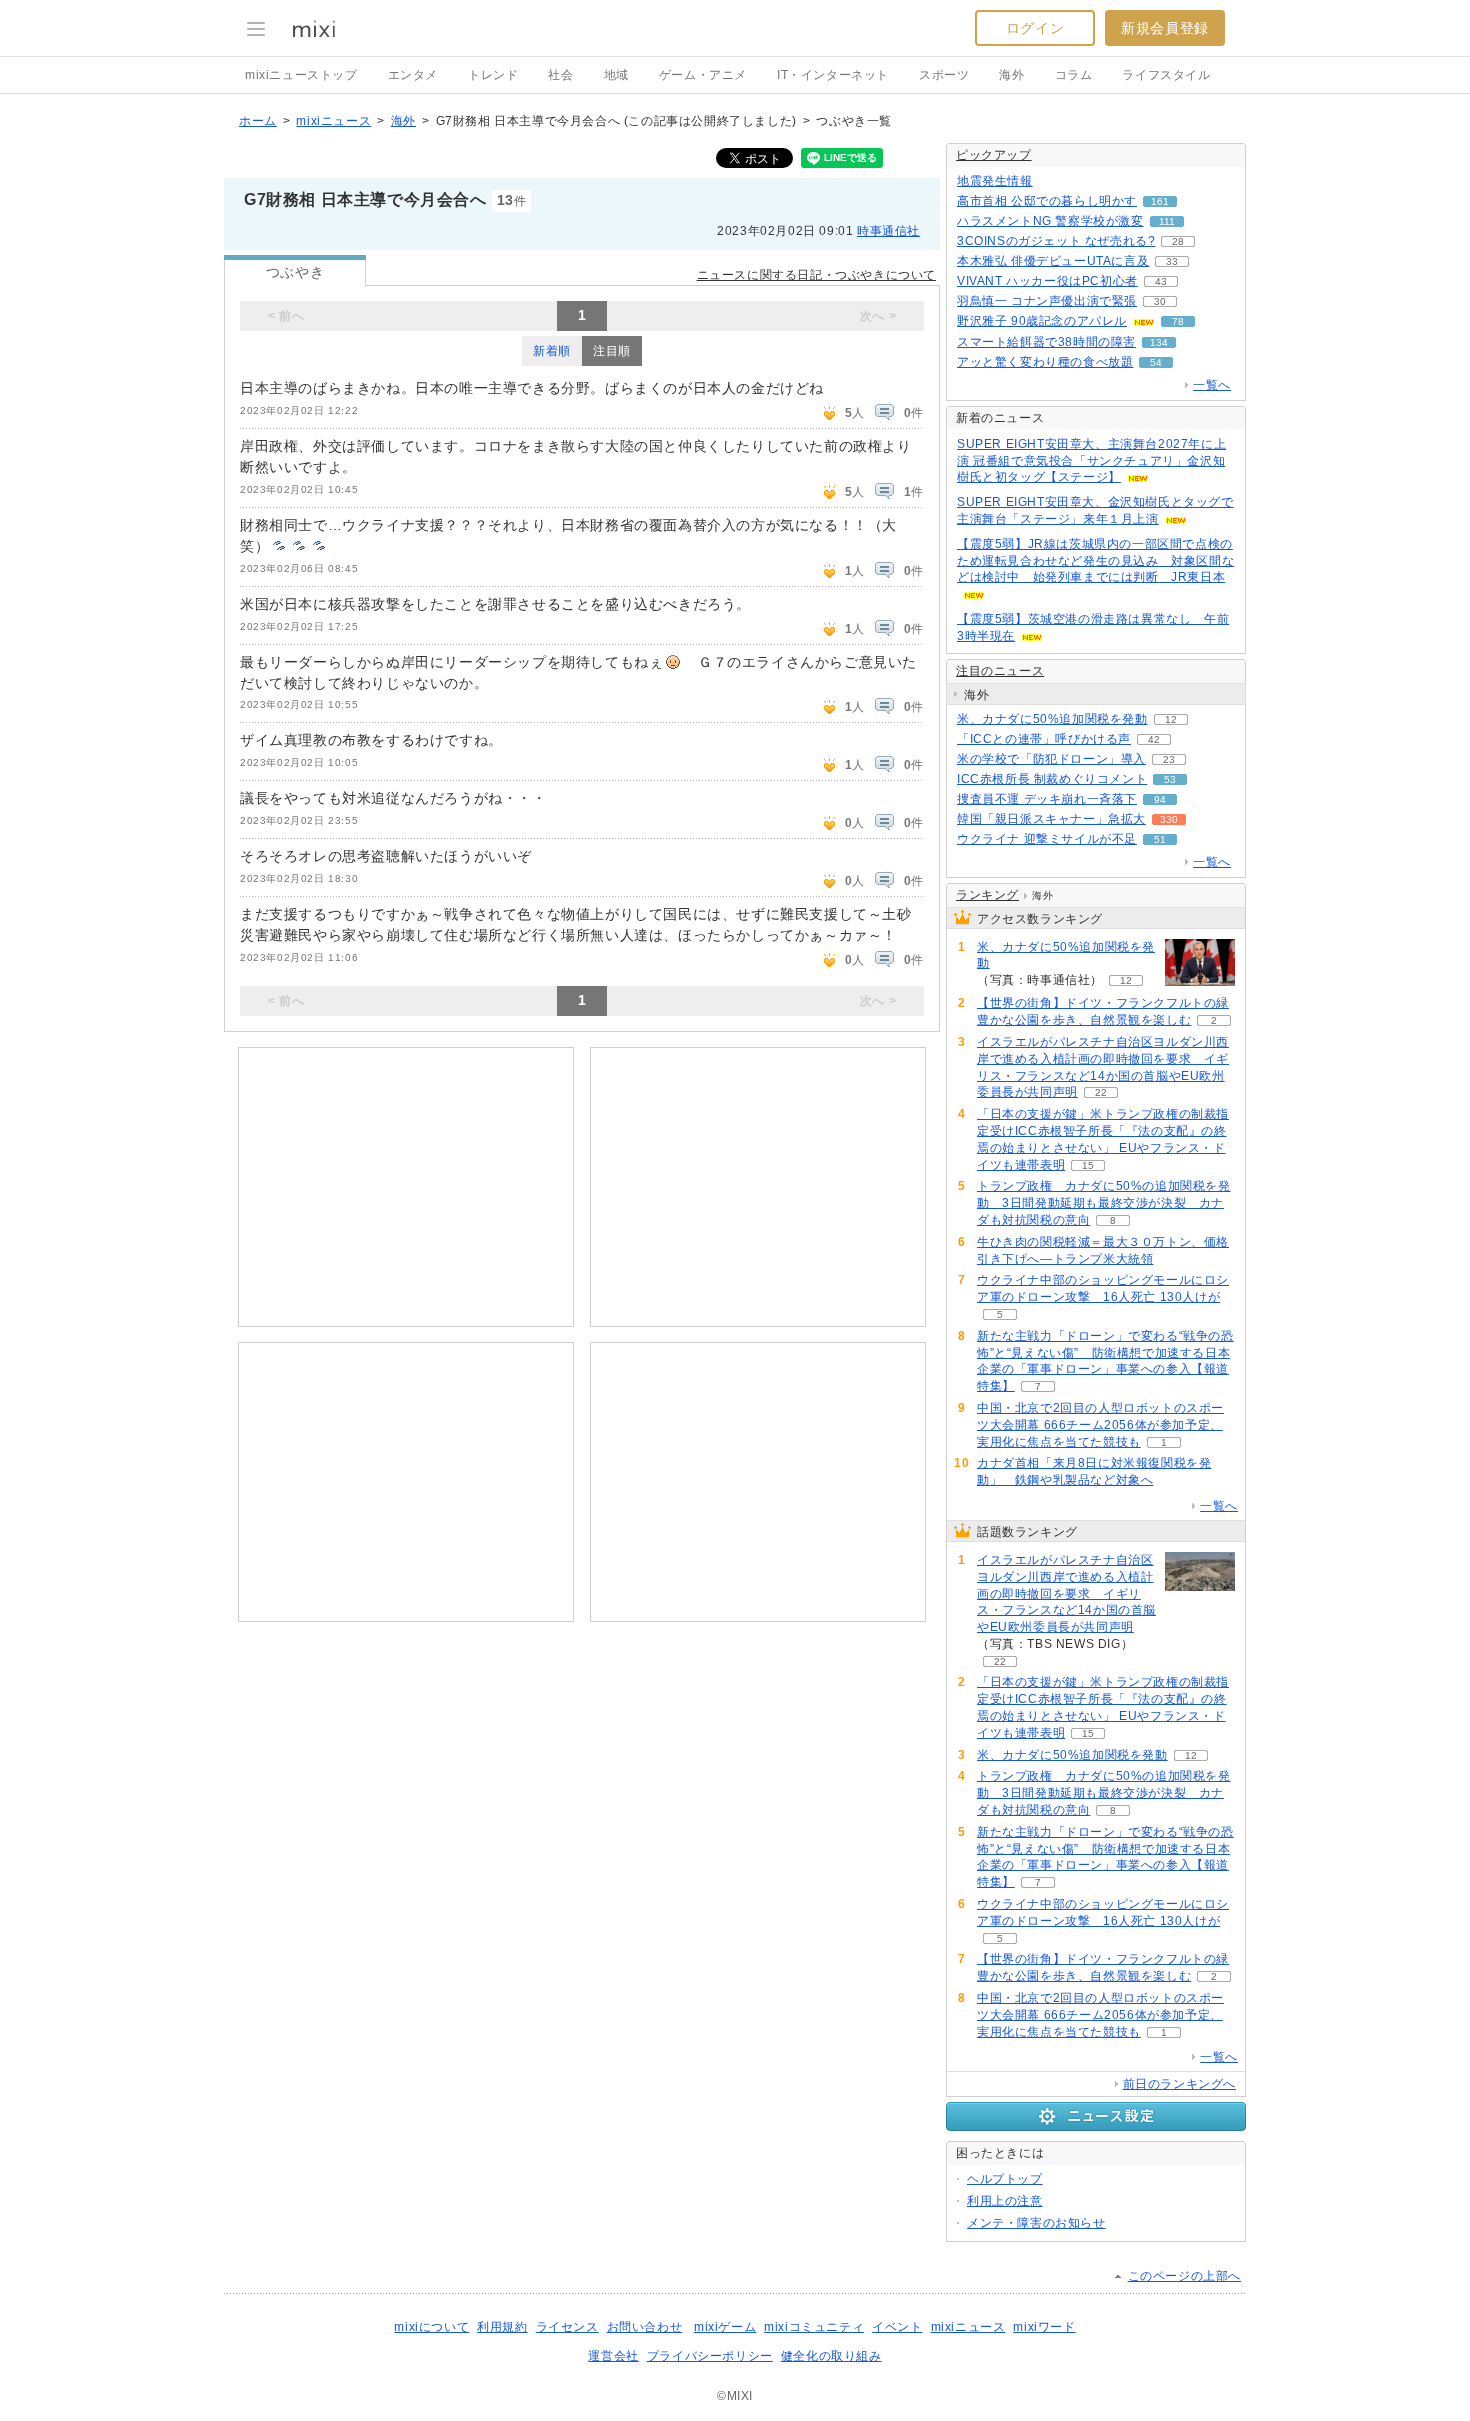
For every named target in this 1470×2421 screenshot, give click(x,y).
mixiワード (1044, 2327)
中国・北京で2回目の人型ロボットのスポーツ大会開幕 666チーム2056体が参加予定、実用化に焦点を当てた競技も (1100, 1425)
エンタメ (413, 75)
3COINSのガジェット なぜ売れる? (1056, 241)
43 (1161, 281)
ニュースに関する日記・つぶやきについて (816, 275)
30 (1160, 301)
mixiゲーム (725, 2327)
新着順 (552, 351)
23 (1169, 759)
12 (1171, 719)
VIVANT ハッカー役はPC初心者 (1047, 281)
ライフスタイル (1166, 75)
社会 (560, 75)
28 (1178, 241)
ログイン (1035, 28)
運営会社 (613, 2356)
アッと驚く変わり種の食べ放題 (1045, 362)
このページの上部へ (1184, 2276)
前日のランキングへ (1179, 2084)
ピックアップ (994, 155)
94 (1160, 799)
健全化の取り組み (831, 2356)
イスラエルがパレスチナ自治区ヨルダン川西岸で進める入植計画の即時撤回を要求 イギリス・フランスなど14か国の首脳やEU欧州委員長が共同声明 (1066, 1593)
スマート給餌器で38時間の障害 (1046, 342)
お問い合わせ (645, 2327)
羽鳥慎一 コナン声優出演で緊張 (1047, 301)
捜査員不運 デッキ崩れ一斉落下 (1047, 799)
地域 (616, 75)
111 (1167, 221)
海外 (1011, 75)
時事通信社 (888, 231)
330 (1169, 819)
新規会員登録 (1165, 28)
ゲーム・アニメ (703, 75)
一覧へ (1212, 385)
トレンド (493, 75)
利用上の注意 (1005, 2201)
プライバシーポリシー (710, 2356)
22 (1101, 1092)
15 (1088, 1165)
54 (1156, 362)
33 (1172, 261)
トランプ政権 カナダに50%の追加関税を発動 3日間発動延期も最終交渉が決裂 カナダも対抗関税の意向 (1104, 1203)
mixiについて (431, 2327)
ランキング (987, 895)
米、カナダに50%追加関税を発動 (1052, 719)
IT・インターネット (833, 75)
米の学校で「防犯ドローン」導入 (1051, 759)
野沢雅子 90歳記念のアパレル (1042, 321)
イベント (897, 2327)
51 (1160, 839)
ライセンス (567, 2327)
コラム (1074, 75)
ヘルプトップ (1005, 2179)
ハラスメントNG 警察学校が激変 (1050, 221)
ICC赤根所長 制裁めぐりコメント (1052, 779)
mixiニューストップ (301, 75)
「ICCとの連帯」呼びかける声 (1044, 739)
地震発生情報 (995, 181)
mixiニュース (333, 121)
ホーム (258, 121)
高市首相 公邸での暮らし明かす (1047, 201)
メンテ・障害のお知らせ (1036, 2223)
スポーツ (944, 75)
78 (1178, 321)
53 (1170, 779)
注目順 (612, 351)
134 (1159, 342)
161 (1160, 201)
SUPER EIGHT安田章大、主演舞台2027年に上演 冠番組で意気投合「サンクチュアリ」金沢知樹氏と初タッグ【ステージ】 (1091, 461)
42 (1154, 739)
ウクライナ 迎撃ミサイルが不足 (1047, 839)
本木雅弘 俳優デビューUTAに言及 (1053, 261)
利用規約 (502, 2327)
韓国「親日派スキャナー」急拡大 (1051, 819)
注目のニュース (1000, 671)
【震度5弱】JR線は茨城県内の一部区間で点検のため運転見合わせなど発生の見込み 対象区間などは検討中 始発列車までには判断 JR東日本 (1095, 561)
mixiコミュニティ (814, 2327)
